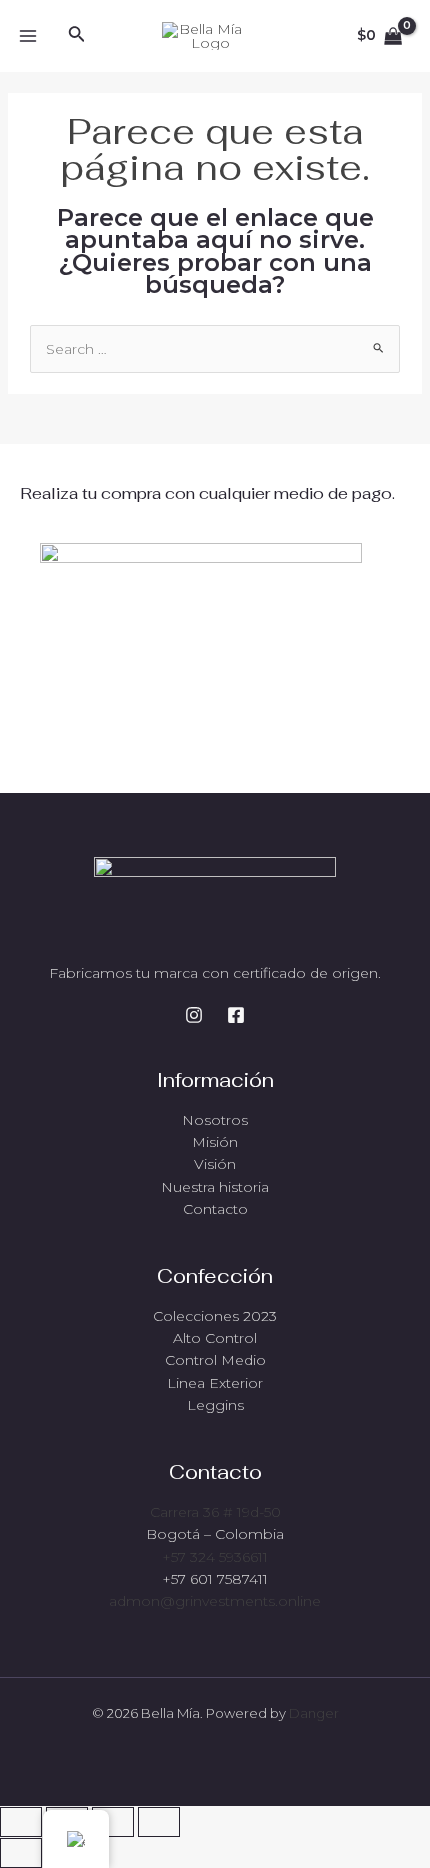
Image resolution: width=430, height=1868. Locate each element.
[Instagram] (194, 1015)
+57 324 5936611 (215, 1557)
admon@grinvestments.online (215, 1601)
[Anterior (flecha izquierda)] (21, 1853)
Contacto (215, 1209)
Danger (314, 1713)
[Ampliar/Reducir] (21, 1822)
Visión (215, 1164)
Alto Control (215, 1338)
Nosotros (215, 1120)
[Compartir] (113, 1822)
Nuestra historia (215, 1187)
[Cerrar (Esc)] (159, 1822)
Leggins (215, 1405)
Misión (215, 1142)
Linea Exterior (215, 1383)
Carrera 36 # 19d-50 (215, 1512)
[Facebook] (236, 1015)
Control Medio (215, 1360)
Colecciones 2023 (215, 1316)
